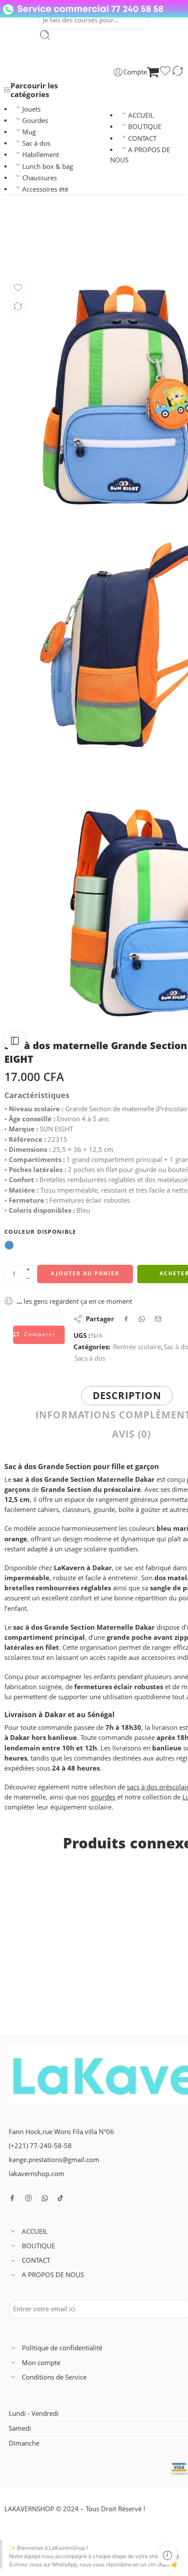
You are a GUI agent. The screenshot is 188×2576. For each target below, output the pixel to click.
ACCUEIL (141, 115)
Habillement (41, 155)
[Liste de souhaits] (165, 72)
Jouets (31, 109)
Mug (29, 132)
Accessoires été (45, 189)
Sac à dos (36, 143)
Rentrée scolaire (137, 1347)
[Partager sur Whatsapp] (142, 1319)
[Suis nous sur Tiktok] (60, 2198)
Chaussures (40, 178)
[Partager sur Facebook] (126, 1319)
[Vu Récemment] (167, 2555)
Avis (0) (131, 1434)
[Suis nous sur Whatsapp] (45, 2198)
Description (127, 1395)
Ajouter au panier (85, 1273)
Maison (76, 250)
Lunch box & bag (48, 166)
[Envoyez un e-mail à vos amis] (158, 1319)
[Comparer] (178, 72)
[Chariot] (153, 72)
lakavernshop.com (37, 2174)
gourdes (103, 1797)
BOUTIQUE (145, 127)
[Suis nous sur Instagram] (28, 2198)
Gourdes (35, 121)
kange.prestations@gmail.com (54, 2160)
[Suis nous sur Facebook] (12, 2198)
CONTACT (142, 138)
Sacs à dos (111, 250)
